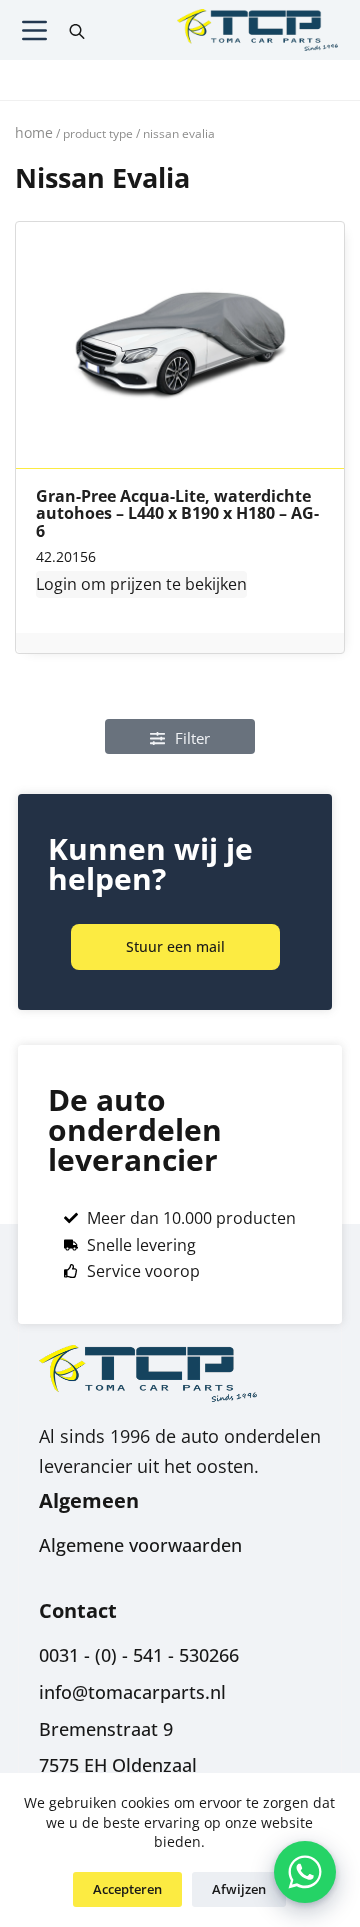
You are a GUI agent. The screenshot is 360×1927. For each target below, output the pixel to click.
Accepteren (127, 1889)
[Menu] (34, 30)
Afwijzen (239, 1889)
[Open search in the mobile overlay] (77, 30)
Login (56, 584)
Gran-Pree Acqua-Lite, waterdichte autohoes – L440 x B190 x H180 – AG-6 (177, 514)
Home (34, 132)
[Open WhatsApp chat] (305, 1872)
